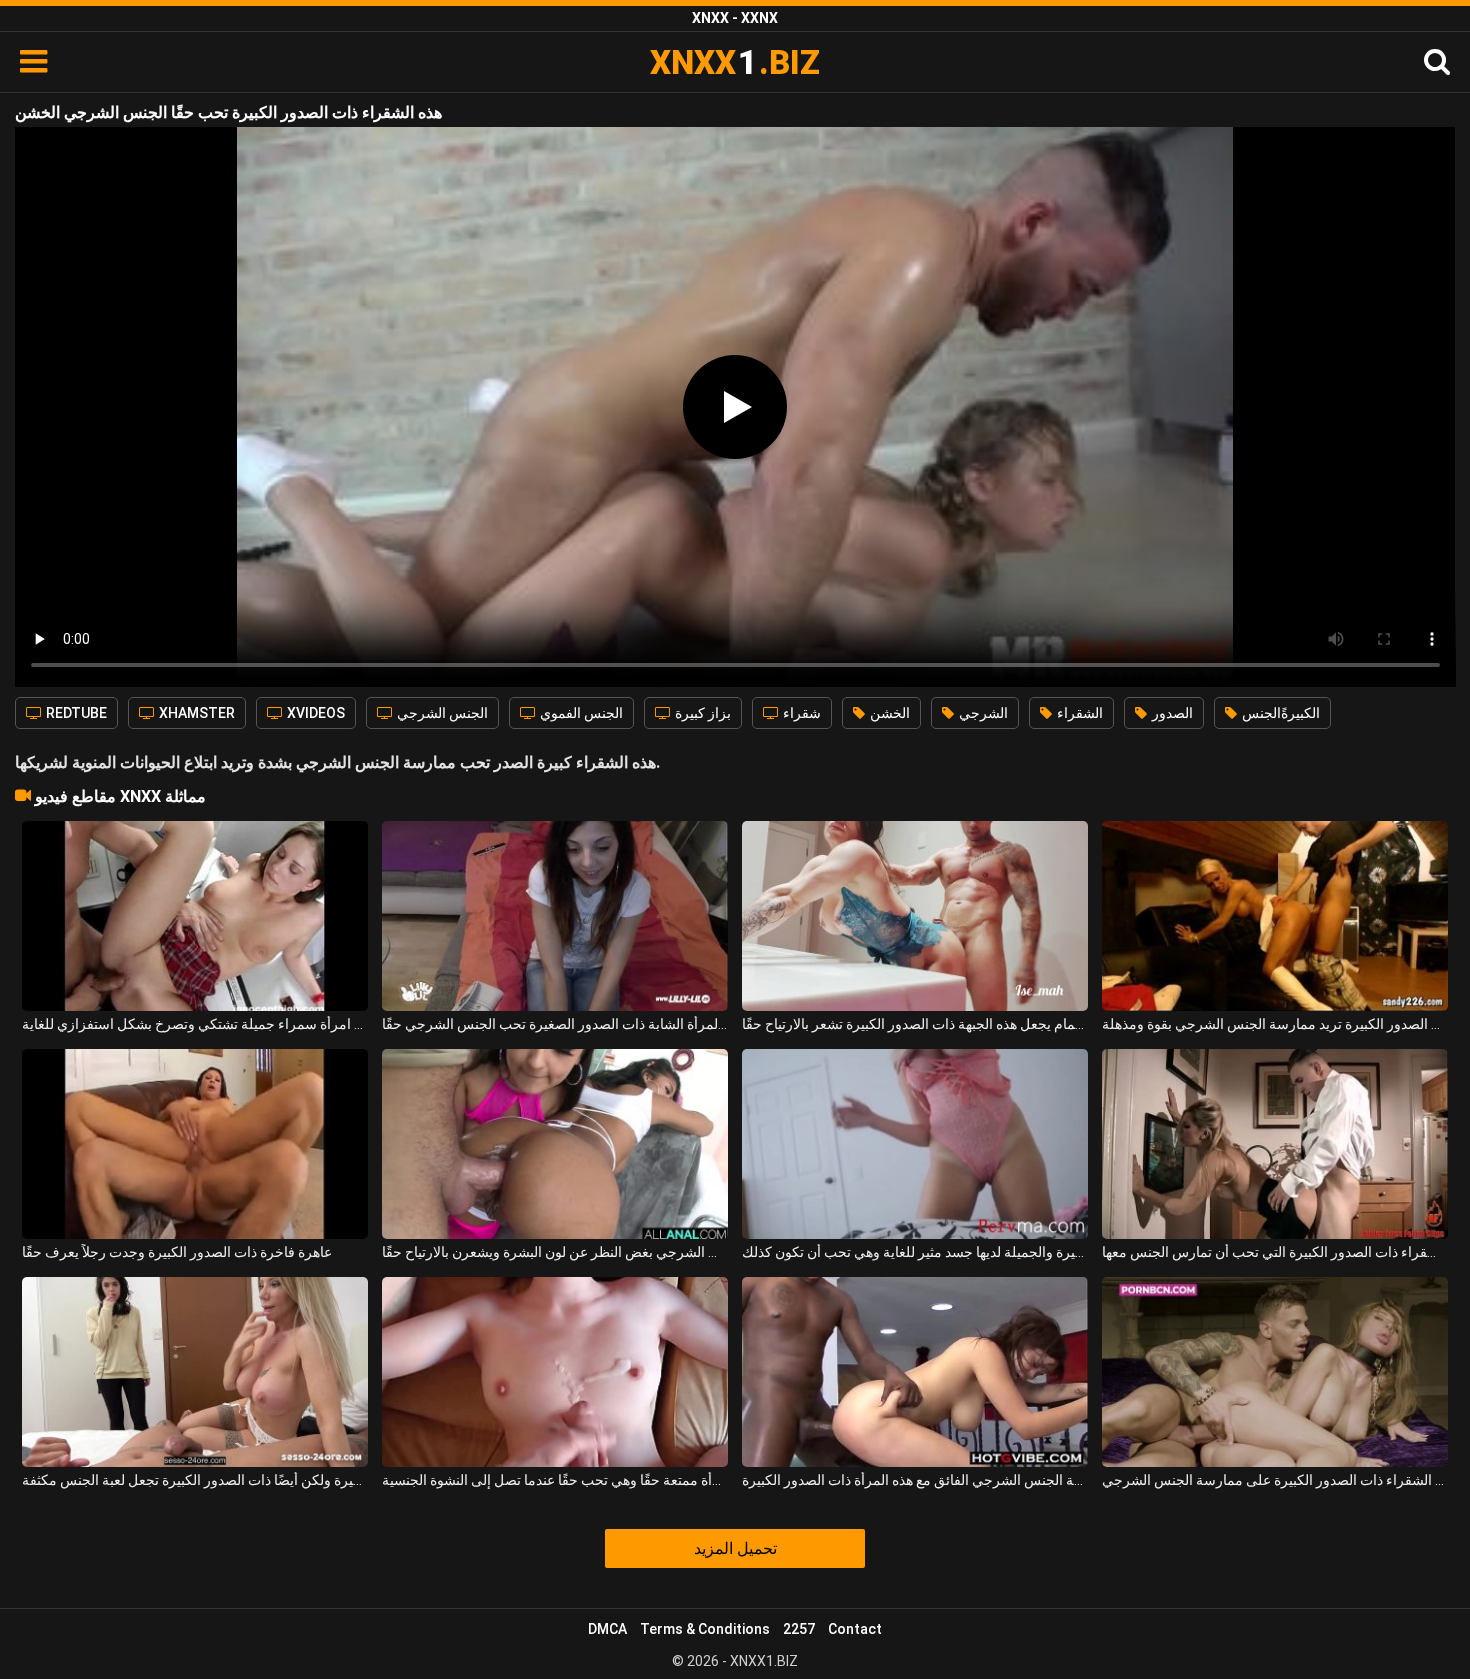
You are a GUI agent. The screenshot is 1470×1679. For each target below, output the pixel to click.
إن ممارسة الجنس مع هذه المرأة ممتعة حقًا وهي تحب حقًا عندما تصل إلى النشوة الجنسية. (555, 1480)
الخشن (888, 713)
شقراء (800, 713)
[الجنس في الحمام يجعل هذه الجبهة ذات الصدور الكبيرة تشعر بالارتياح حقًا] (915, 916)
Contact (855, 1629)
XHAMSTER (195, 713)
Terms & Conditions (705, 1629)
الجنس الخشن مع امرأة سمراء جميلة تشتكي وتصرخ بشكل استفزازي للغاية (195, 1024)
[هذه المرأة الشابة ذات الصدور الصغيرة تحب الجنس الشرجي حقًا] (555, 916)
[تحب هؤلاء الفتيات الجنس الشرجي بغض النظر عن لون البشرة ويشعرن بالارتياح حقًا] (555, 1144)
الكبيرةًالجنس (1279, 713)
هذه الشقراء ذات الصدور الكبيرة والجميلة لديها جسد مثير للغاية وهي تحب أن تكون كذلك (915, 1252)
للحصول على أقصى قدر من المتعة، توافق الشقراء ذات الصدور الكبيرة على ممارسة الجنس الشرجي (1275, 1480)
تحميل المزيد (735, 1548)
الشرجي (982, 713)
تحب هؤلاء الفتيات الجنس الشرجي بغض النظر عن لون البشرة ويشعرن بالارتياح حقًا (555, 1252)
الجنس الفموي (580, 713)
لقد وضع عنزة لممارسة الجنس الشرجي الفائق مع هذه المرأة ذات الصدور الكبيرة (915, 1480)
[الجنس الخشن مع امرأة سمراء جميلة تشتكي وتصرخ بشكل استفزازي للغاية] (195, 916)
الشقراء (1078, 713)
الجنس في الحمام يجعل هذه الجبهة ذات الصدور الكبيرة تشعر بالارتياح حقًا (915, 1024)
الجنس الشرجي (441, 713)
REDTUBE (75, 713)
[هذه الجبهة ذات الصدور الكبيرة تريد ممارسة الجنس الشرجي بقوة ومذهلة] (1275, 916)
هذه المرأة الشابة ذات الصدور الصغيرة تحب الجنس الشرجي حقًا (555, 1024)
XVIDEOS (314, 713)
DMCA (607, 1629)
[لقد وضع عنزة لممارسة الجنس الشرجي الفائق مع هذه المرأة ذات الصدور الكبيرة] (915, 1372)
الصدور (1171, 713)
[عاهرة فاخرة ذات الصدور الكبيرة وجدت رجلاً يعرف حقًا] (195, 1144)
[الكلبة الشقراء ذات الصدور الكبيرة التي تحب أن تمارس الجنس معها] (1275, 1144)
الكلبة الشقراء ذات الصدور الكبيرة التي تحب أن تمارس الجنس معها (1275, 1252)
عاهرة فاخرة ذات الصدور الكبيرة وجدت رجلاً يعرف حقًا (177, 1252)
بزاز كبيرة (701, 713)
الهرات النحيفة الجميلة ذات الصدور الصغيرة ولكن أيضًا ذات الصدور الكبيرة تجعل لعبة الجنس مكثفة (195, 1480)
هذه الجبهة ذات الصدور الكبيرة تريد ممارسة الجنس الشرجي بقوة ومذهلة (1275, 1024)
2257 (799, 1629)
